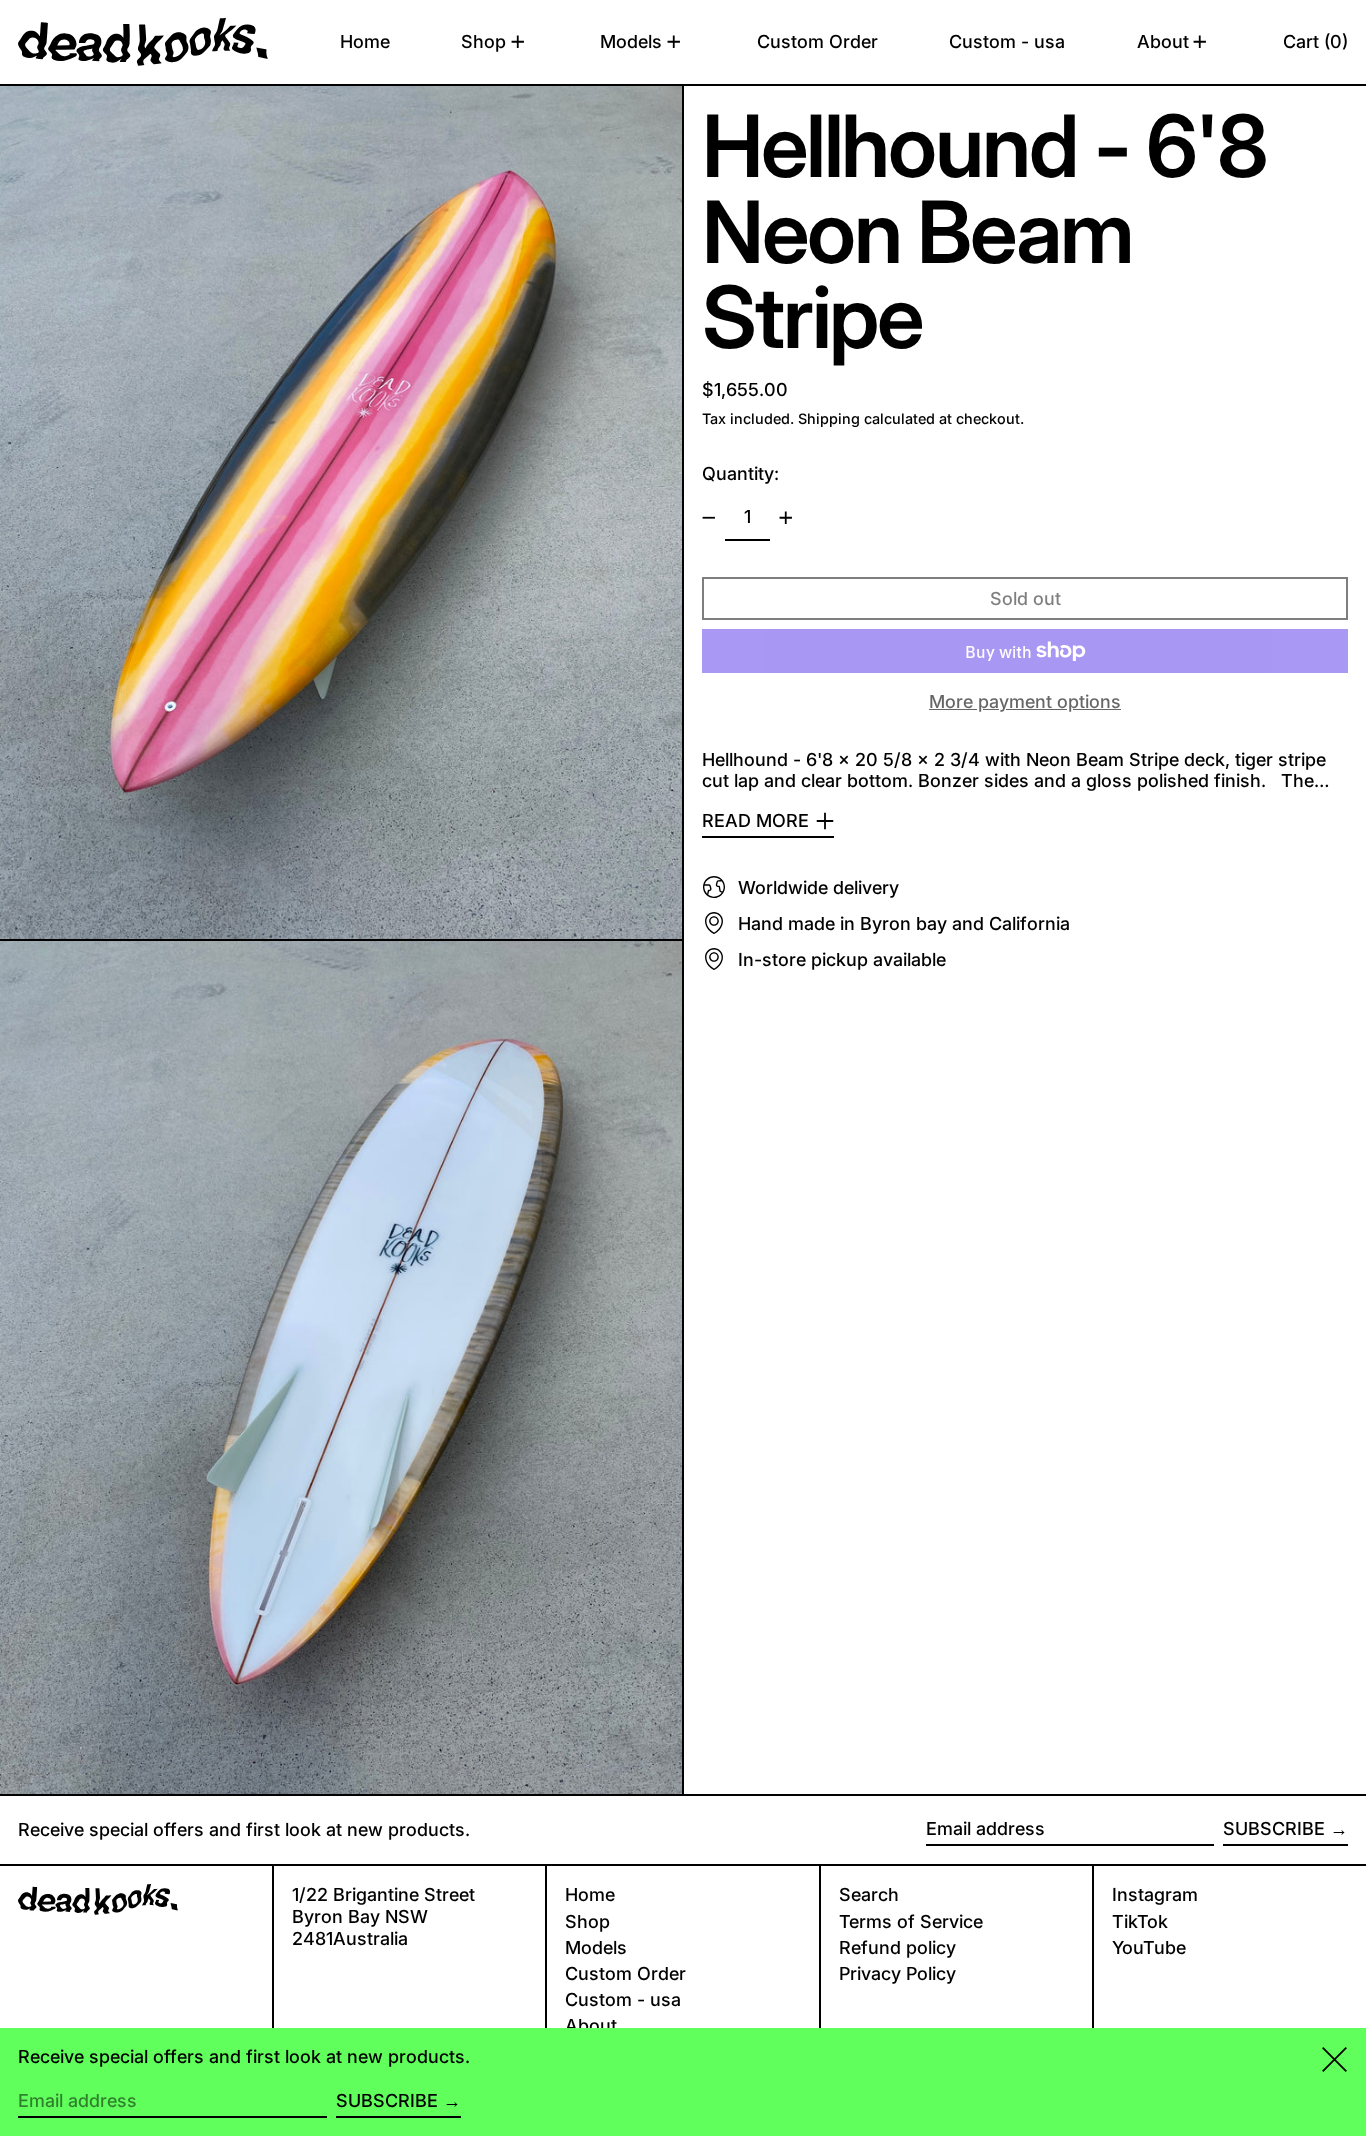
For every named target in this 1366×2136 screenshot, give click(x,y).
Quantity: (740, 473)
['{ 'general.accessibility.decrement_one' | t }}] (709, 518)
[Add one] (786, 518)
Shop (587, 1921)
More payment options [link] (1025, 701)
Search (869, 1894)
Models (596, 1947)
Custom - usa (623, 1999)
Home (590, 1894)
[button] (1315, 42)
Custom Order (625, 1973)
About (591, 2025)
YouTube (1149, 1947)
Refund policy (897, 1947)
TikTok (1140, 1921)
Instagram (1155, 1894)
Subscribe (1274, 1828)
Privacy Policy (897, 1973)
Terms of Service (911, 1921)
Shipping (829, 418)
